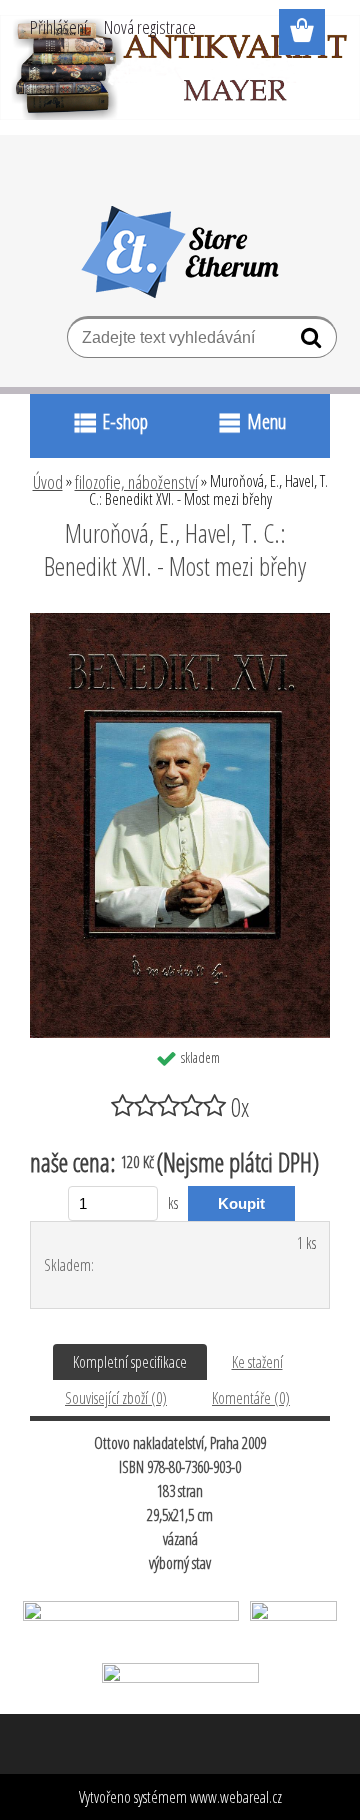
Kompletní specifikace (130, 1362)
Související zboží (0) (116, 1398)
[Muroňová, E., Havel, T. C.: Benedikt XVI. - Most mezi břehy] (180, 621)
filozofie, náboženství (136, 482)
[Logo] (180, 252)
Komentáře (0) (251, 1398)
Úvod (48, 482)
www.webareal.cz (236, 1797)
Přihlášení (58, 27)
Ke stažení (257, 1362)
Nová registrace (150, 27)
